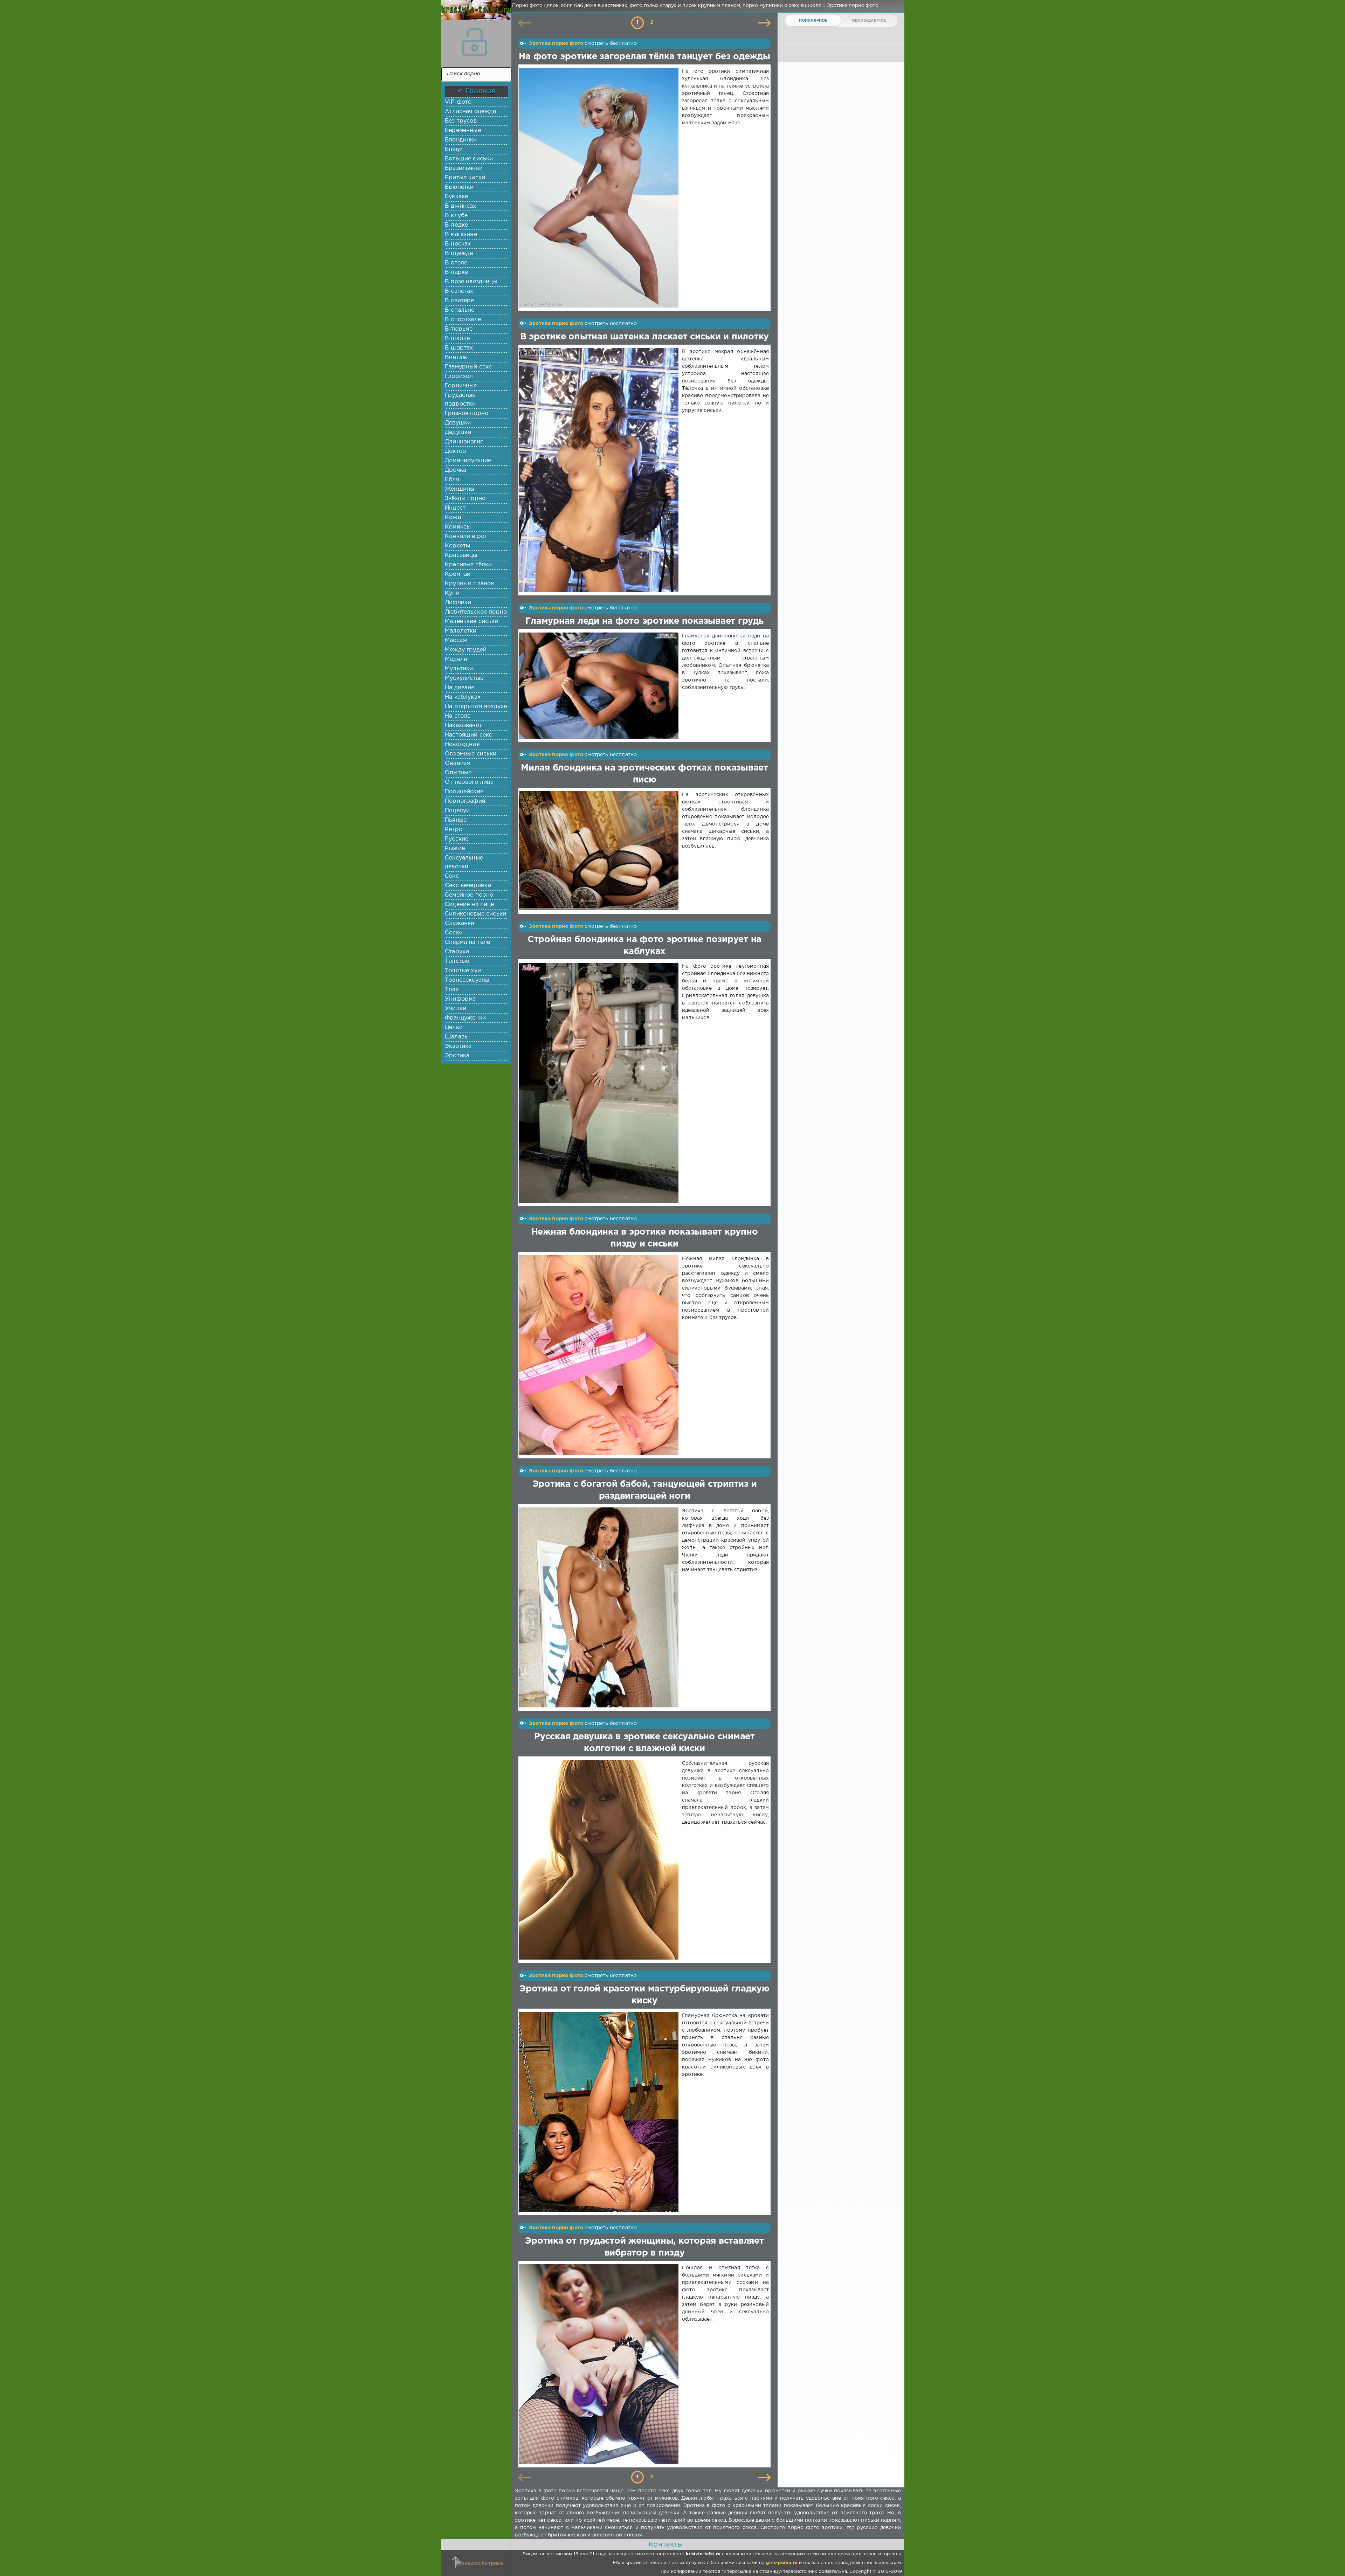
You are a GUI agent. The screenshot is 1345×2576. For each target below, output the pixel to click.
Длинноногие (464, 442)
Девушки (458, 423)
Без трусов (461, 121)
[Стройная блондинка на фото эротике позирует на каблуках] (600, 1083)
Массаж (456, 640)
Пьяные (456, 820)
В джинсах (461, 206)
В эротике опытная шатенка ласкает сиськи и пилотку (644, 337)
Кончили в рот (466, 536)
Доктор (456, 451)
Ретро (454, 830)
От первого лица (469, 782)
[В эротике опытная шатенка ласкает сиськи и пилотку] (600, 470)
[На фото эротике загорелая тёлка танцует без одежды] (600, 188)
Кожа (453, 517)
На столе (458, 716)
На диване (460, 688)
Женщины (460, 489)
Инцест (455, 508)
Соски (454, 933)
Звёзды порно (465, 499)
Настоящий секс (468, 735)
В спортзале (463, 320)
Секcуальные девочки (464, 862)
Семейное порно (469, 895)
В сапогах (459, 291)
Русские (457, 839)
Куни (452, 593)
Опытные (458, 773)
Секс (452, 876)
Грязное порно (467, 413)
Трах (452, 990)
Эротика (457, 1056)
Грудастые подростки (460, 400)
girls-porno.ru (782, 2563)
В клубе (456, 216)
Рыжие (455, 848)
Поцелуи (457, 811)
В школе (457, 339)
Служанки (460, 923)
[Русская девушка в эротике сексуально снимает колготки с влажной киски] (600, 1860)
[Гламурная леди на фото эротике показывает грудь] (600, 686)
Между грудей (466, 650)
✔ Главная (477, 91)
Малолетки (461, 631)
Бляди (454, 149)
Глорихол (459, 376)
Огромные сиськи (471, 754)
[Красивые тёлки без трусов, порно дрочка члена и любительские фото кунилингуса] (475, 14)
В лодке (456, 225)
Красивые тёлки (468, 565)
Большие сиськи (469, 159)
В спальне (460, 310)
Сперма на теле (467, 942)
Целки (454, 1027)
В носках (458, 244)
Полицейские (464, 792)
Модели (456, 659)
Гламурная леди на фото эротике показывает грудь (644, 621)
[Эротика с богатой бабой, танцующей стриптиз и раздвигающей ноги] (600, 1607)
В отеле (456, 263)
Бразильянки (464, 168)
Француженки (465, 1018)
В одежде (459, 253)
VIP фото (458, 102)
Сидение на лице (470, 904)
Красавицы (461, 555)
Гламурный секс (468, 367)
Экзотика (458, 1046)
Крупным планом (470, 584)
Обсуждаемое (869, 21)
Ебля (452, 480)
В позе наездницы (471, 282)
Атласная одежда (471, 112)
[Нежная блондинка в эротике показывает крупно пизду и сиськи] (600, 1355)
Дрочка (456, 470)
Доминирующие (468, 461)
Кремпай (458, 574)
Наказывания (464, 726)
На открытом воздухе (476, 707)
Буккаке (456, 197)
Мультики (459, 669)
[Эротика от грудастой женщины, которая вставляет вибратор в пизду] (600, 2364)
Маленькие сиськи (472, 621)
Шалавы (457, 1037)
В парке (456, 272)
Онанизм (458, 763)
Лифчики (458, 603)
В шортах (459, 348)
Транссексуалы (467, 980)
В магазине (461, 234)
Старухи (457, 952)
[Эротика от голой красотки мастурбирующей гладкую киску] (600, 2112)
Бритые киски (465, 178)
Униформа (460, 999)
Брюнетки (459, 187)
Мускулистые (464, 678)
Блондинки (461, 140)
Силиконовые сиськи (475, 914)
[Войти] (475, 42)
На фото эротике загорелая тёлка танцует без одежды (644, 57)
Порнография (465, 801)
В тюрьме (459, 329)
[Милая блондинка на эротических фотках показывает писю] (600, 851)
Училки (456, 1009)
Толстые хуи (463, 971)
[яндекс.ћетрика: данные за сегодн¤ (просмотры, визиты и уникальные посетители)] (479, 2564)
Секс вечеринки (468, 886)
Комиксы (458, 527)
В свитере (460, 301)
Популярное (813, 21)
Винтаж (456, 357)
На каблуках (463, 697)
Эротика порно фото (556, 43)
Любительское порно (476, 612)
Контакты (665, 2544)
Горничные (461, 386)
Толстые (457, 961)
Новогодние (462, 744)
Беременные (463, 130)
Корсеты (457, 546)
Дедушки (458, 432)
